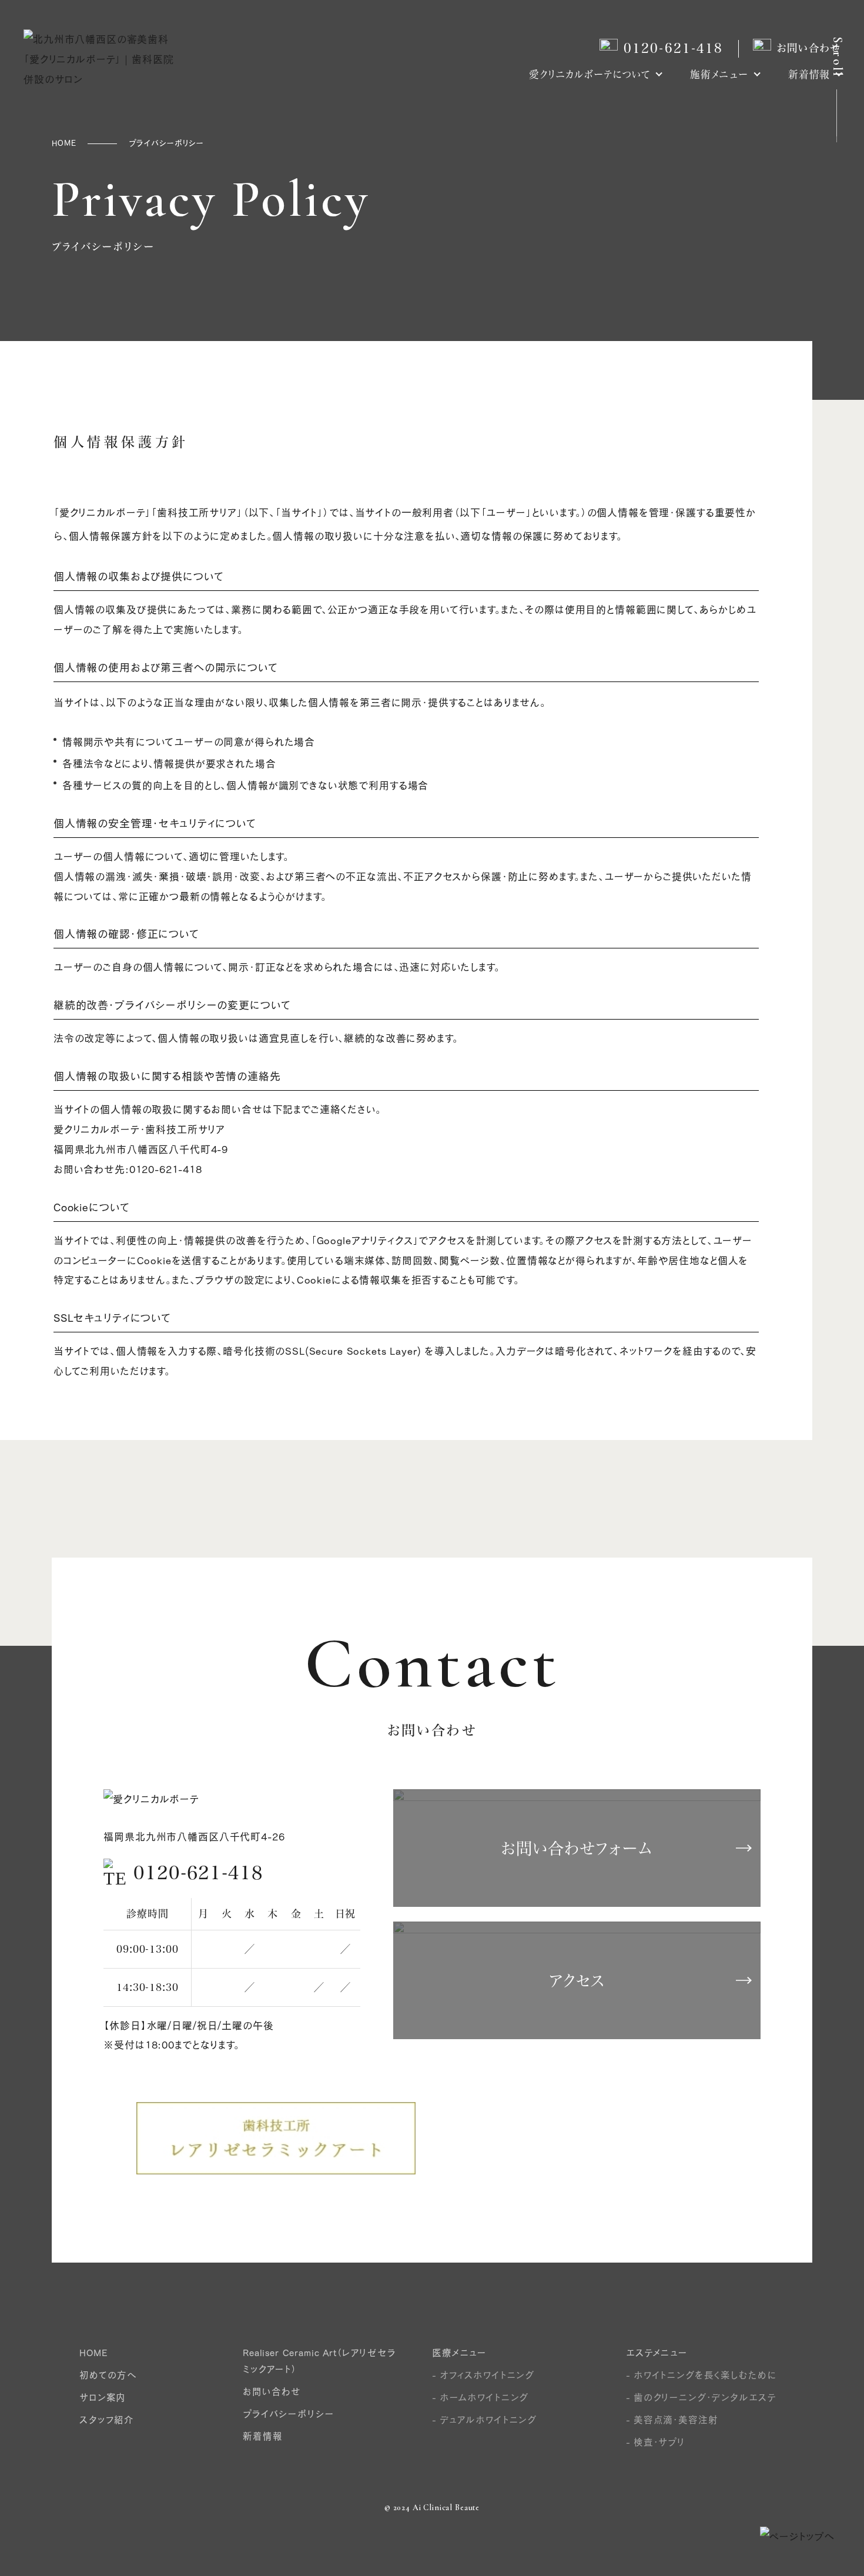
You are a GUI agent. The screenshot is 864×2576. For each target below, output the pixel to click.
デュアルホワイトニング (488, 2420)
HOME (93, 2353)
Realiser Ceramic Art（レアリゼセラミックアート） (320, 2361)
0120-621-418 (674, 48)
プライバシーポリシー (288, 2414)
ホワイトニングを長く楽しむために (705, 2375)
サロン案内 (103, 2397)
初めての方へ (108, 2375)
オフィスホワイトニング (487, 2375)
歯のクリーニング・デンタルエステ (705, 2397)
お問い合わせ (809, 48)
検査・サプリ (659, 2442)
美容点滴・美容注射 (676, 2420)
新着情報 (809, 75)
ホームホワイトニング (484, 2397)
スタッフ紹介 (107, 2420)
